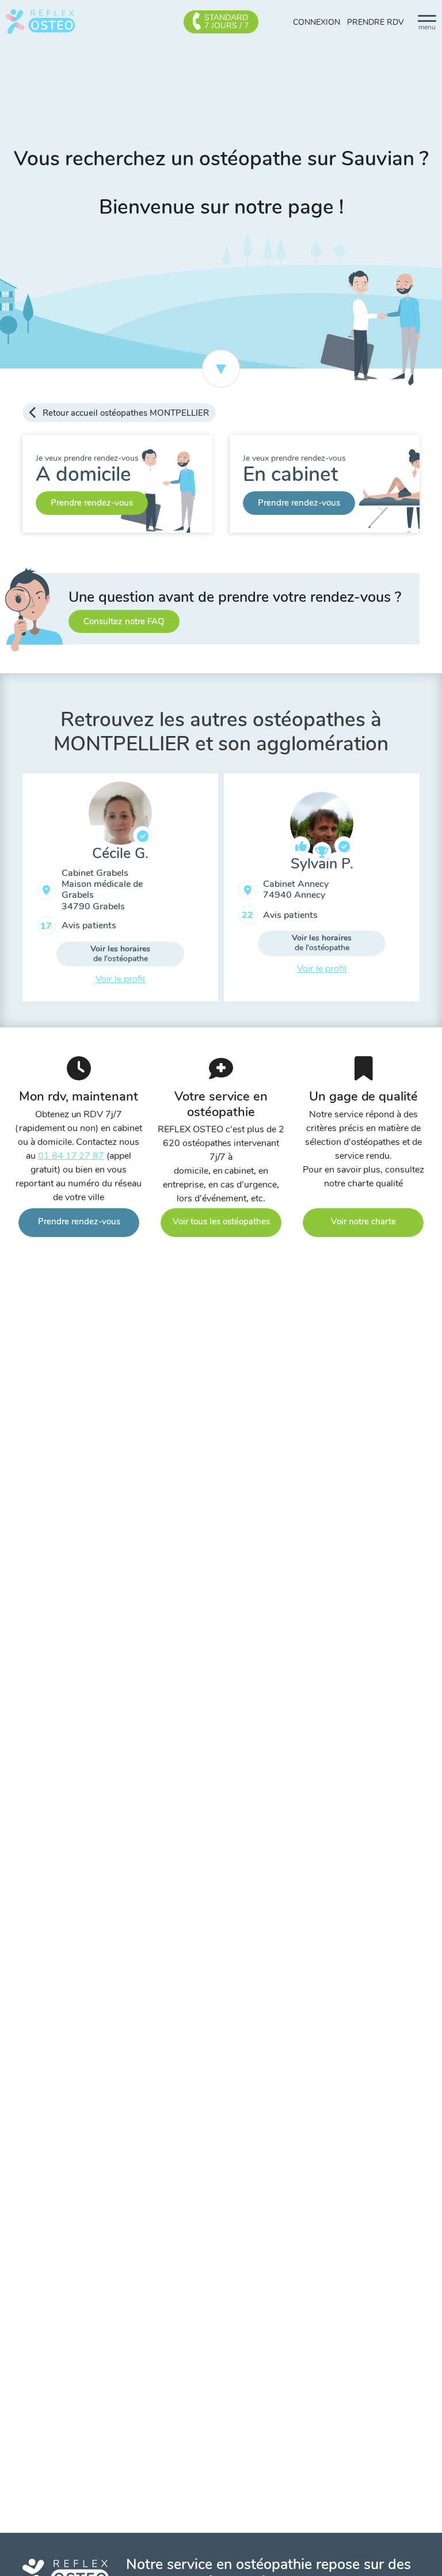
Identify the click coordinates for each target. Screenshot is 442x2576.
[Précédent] (14, 892)
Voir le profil (120, 979)
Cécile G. (120, 853)
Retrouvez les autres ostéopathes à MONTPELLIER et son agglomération (221, 732)
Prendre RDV (376, 22)
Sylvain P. (322, 864)
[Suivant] (428, 892)
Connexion (317, 22)
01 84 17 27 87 (71, 1156)
